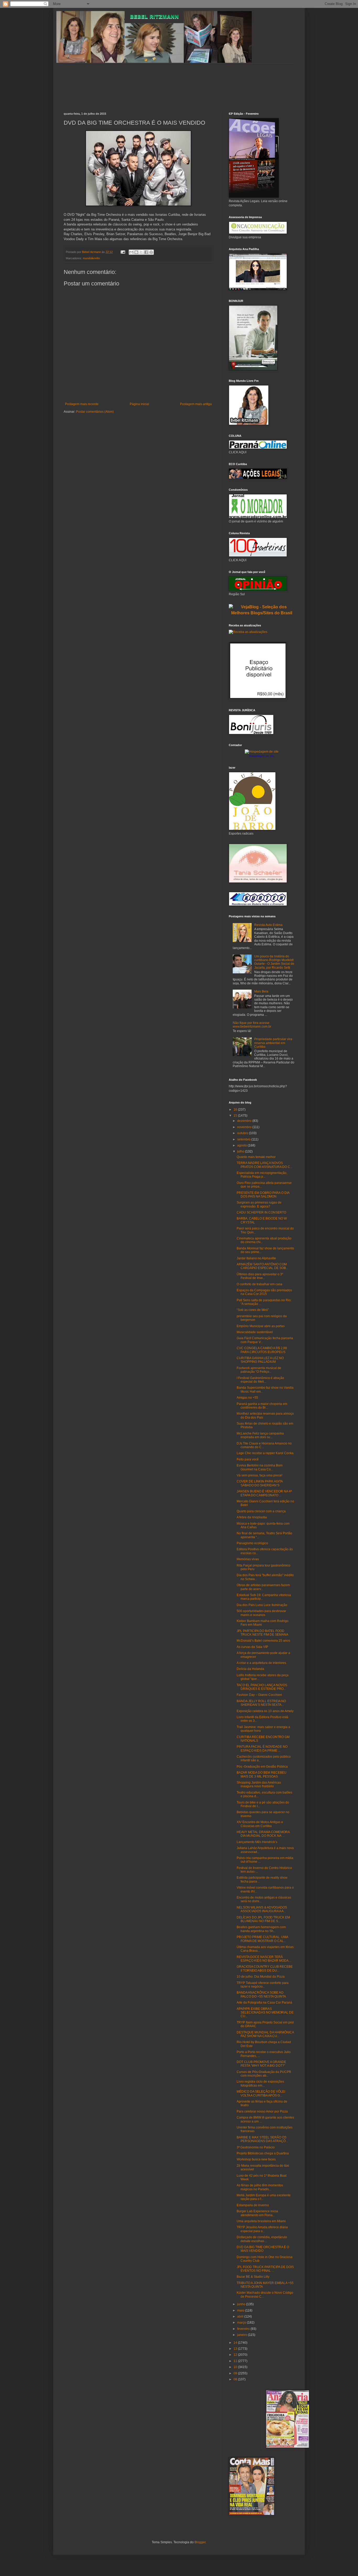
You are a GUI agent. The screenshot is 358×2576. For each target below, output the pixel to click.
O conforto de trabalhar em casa (259, 1284)
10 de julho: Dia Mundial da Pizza (261, 1977)
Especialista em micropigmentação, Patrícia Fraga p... (262, 1175)
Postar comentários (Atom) (95, 412)
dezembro (245, 1121)
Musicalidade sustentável (255, 1332)
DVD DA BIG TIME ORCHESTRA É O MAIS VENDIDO (263, 2249)
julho (241, 1151)
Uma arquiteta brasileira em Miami (261, 2221)
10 (236, 2367)
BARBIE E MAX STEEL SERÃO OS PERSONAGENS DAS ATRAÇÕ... (262, 2139)
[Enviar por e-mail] (131, 252)
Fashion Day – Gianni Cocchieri (259, 1695)
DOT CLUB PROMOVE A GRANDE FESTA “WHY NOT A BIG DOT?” (261, 2064)
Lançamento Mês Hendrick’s (257, 1842)
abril (241, 2316)
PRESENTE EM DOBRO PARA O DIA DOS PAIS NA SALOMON (263, 1195)
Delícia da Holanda (250, 1669)
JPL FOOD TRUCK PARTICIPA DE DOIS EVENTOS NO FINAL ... (265, 2269)
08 (236, 2379)
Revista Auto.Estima (268, 925)
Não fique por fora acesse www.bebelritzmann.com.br (252, 1025)
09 (236, 2373)
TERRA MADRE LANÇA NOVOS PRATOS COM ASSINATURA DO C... (265, 1165)
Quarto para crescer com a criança (261, 1511)
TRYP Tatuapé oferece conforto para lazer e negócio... (263, 1985)
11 (236, 2361)
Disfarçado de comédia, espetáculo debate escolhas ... (262, 2239)
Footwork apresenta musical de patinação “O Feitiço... (259, 1370)
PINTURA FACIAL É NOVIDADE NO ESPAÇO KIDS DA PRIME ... (262, 1748)
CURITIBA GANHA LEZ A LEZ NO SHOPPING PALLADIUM (260, 1360)
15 (236, 1116)
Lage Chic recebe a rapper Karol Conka (265, 1453)
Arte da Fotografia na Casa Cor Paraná (264, 2003)
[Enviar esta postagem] (123, 252)
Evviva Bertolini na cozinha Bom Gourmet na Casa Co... (260, 1467)
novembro (245, 1127)
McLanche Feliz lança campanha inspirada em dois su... (260, 1435)
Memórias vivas (248, 1559)
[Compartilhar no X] (141, 252)
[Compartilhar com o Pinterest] (151, 252)
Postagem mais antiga (196, 404)
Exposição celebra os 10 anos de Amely (265, 1711)
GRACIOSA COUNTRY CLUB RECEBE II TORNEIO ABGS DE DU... (265, 1968)
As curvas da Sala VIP (252, 1647)
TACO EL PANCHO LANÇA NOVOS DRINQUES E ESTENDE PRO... (262, 1687)
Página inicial (139, 404)
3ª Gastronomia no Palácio (256, 2147)
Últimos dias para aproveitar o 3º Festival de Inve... (260, 1276)
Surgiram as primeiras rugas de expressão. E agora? (259, 1204)
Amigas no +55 (247, 1398)
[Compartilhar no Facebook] (146, 252)
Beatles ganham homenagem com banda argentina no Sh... (261, 1929)
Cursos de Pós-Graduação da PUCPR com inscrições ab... (264, 2074)
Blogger (200, 2542)
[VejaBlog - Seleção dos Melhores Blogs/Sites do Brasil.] (262, 609)
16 (236, 1110)
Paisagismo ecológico (252, 1543)
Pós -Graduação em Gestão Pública (262, 1767)
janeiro (243, 2335)
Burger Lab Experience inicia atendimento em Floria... (257, 2213)
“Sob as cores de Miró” (253, 1310)
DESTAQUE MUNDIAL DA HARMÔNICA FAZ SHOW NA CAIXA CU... (265, 2034)
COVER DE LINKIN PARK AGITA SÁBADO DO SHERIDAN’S (260, 1483)
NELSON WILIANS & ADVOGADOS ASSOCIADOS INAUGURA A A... (262, 1909)
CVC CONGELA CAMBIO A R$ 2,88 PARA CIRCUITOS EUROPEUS (262, 1350)
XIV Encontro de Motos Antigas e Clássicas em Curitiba (260, 1824)
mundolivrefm (91, 258)
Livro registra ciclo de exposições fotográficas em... (260, 2083)
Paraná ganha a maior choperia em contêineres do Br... (262, 1406)
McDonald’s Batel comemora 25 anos (263, 1641)
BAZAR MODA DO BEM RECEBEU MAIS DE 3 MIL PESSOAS (262, 1774)
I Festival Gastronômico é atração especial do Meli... (260, 1380)
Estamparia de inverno (253, 2205)
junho (242, 2304)
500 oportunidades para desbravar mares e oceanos (261, 1613)
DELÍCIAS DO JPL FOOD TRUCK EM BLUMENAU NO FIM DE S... (263, 1919)
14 (236, 2343)
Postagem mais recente (82, 404)
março (242, 2323)
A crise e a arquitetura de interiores (261, 1663)
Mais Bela (261, 991)
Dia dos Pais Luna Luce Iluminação (262, 1605)
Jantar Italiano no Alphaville (256, 1258)
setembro (244, 1139)
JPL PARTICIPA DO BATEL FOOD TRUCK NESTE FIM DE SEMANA (262, 1633)
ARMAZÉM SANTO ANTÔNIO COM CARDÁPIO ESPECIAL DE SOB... (262, 1266)
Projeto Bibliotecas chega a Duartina (263, 2153)
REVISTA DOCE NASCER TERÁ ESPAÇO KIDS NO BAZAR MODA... (264, 1959)
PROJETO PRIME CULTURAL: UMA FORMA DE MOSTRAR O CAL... (262, 1939)
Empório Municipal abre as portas (261, 1326)
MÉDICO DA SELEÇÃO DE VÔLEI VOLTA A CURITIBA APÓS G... (261, 2093)
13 (236, 2349)
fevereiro (244, 2329)
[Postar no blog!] (136, 252)
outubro (243, 1133)
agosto (242, 1145)
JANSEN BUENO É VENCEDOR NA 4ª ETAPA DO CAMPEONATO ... (264, 1493)
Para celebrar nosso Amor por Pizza (262, 2111)
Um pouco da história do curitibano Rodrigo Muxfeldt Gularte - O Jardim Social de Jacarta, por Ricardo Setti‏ (274, 962)
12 (236, 2355)
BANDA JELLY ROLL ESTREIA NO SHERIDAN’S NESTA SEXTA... (261, 1703)
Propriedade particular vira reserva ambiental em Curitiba (273, 1043)
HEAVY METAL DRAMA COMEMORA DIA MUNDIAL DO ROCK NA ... (263, 1834)
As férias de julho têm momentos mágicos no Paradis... (260, 2187)
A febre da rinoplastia (252, 1517)
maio (241, 2310)
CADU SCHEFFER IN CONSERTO (261, 1212)
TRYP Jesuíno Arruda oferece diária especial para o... (262, 2229)
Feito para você (248, 1459)
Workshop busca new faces (256, 2159)
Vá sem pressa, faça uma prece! (259, 1475)
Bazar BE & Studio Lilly (253, 2277)
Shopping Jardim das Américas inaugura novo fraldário (259, 1784)
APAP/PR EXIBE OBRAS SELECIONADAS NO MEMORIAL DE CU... (265, 2013)
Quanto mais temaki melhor (256, 1157)
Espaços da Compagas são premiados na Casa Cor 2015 (264, 1292)
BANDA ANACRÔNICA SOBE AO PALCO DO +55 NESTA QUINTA (261, 1994)
